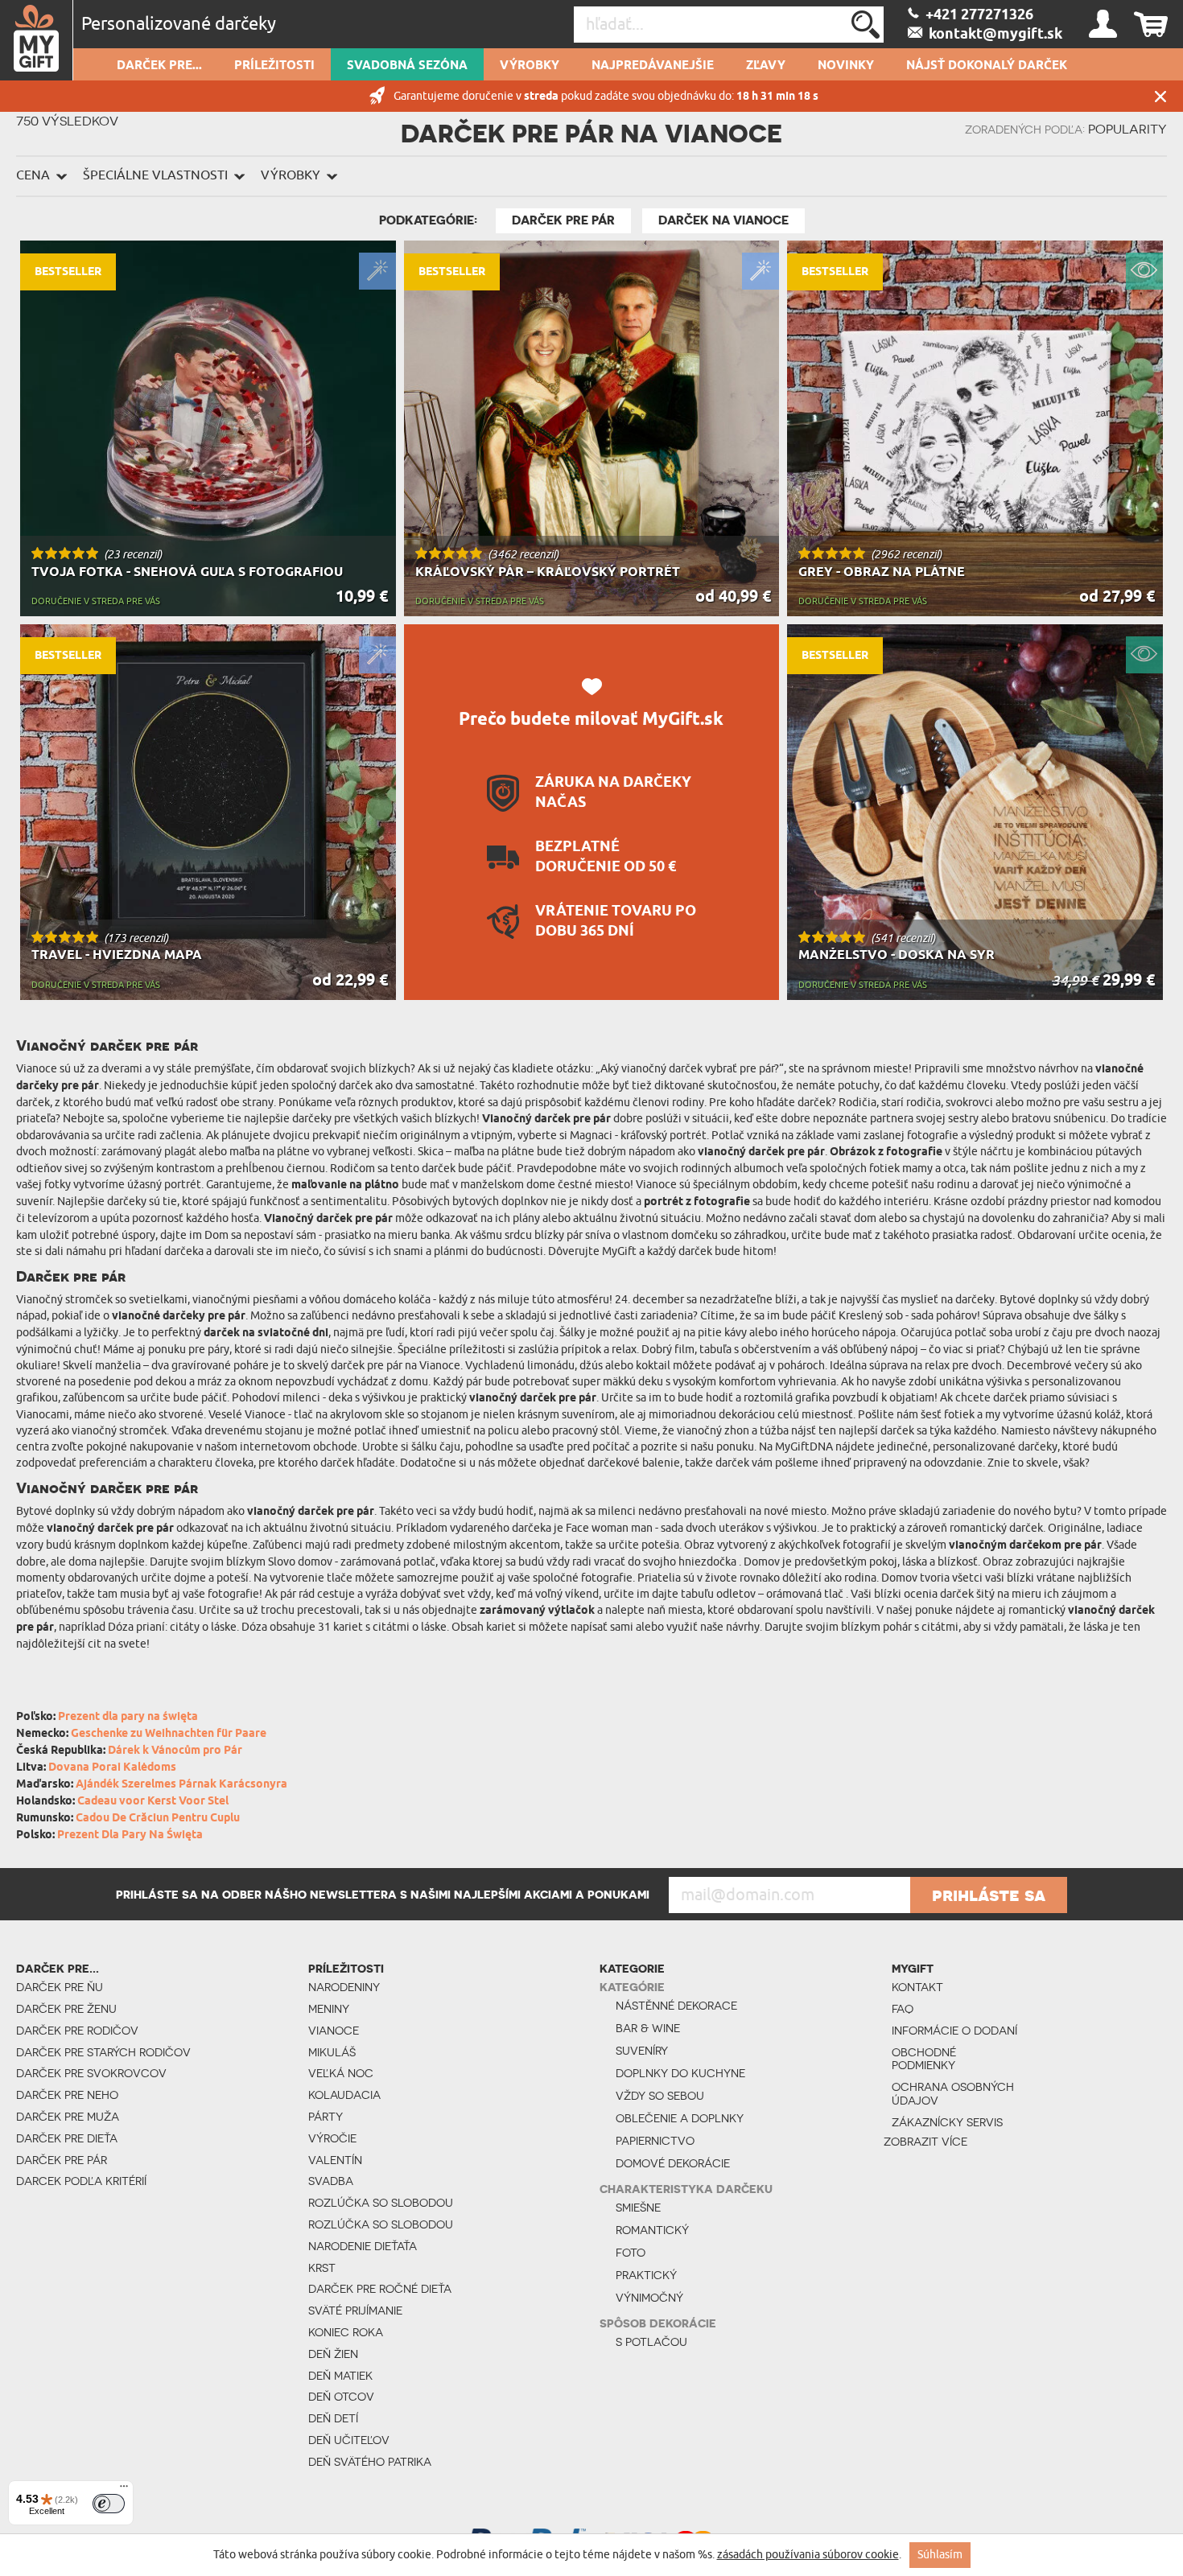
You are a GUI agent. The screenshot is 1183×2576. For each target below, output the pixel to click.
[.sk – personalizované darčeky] (37, 40)
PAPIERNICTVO (655, 2141)
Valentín (335, 2160)
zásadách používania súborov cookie (808, 2555)
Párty (326, 2117)
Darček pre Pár (563, 220)
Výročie (332, 2138)
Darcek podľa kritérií (81, 2181)
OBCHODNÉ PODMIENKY (924, 2059)
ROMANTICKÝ (652, 2230)
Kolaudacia (344, 2095)
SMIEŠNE (638, 2208)
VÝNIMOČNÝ (649, 2298)
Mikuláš (332, 2052)
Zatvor (1160, 96)
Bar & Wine (648, 2028)
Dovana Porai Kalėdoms (112, 1768)
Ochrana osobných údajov (953, 2094)
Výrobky (530, 66)
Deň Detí (333, 2418)
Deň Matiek (340, 2376)
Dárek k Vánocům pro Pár (175, 1751)
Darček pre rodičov (77, 2031)
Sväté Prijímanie (355, 2311)
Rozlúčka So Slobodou (381, 2203)
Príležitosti (274, 66)
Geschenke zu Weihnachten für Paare (169, 1734)
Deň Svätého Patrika (370, 2462)
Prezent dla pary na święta (128, 1717)
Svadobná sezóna (407, 66)
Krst (322, 2268)
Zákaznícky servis (947, 2122)
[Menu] (124, 2490)
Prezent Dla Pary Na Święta (130, 1835)
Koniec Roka (346, 2332)
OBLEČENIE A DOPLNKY (680, 2118)
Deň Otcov (341, 2397)
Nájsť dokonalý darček (987, 66)
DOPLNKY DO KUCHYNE (680, 2073)
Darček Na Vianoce (723, 220)
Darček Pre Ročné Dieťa (380, 2289)
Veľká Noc (341, 2073)
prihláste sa (989, 1895)
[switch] (109, 2504)
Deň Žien (333, 2354)
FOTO (631, 2253)
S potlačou (651, 2342)
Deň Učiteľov (349, 2440)
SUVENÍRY (642, 2051)
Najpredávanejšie (653, 66)
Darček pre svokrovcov (91, 2073)
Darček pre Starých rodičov (103, 2052)
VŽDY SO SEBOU (660, 2096)
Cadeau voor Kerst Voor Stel (153, 1802)
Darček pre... (159, 66)
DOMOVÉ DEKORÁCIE (673, 2163)
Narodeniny (344, 1987)
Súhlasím (940, 2555)
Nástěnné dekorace (676, 2006)
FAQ (903, 2009)
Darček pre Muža (68, 2117)
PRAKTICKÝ (646, 2275)
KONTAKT (917, 1987)
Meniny (329, 2009)
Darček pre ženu (66, 2009)
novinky (846, 66)
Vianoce (334, 2031)
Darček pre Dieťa (67, 2138)
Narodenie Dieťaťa (363, 2246)
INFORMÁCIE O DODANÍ (954, 2031)
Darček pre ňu (60, 1987)
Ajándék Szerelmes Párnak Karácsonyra (181, 1785)
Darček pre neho (67, 2095)
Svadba (331, 2181)
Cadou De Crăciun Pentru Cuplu (158, 1819)
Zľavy (766, 66)
